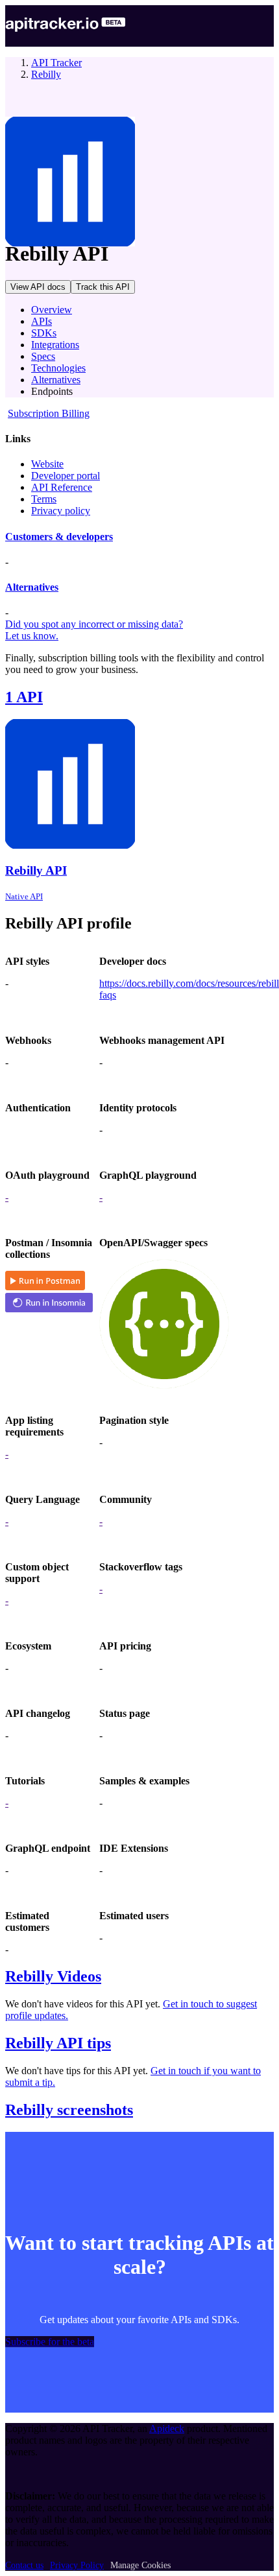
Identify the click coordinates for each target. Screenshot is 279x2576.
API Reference (62, 487)
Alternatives (56, 380)
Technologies (58, 368)
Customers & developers (59, 537)
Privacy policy (61, 511)
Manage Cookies (140, 2565)
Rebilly (46, 74)
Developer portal (66, 476)
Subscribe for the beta (50, 2342)
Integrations (55, 345)
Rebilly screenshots (69, 2110)
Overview (52, 310)
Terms (44, 499)
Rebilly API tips (58, 2043)
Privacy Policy (77, 2565)
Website (47, 464)
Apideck (167, 2428)
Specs (43, 356)
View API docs (38, 287)
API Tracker (56, 63)
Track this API (103, 287)
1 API (24, 697)
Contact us (24, 2565)
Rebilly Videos (53, 1976)
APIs (42, 321)
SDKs (44, 333)
